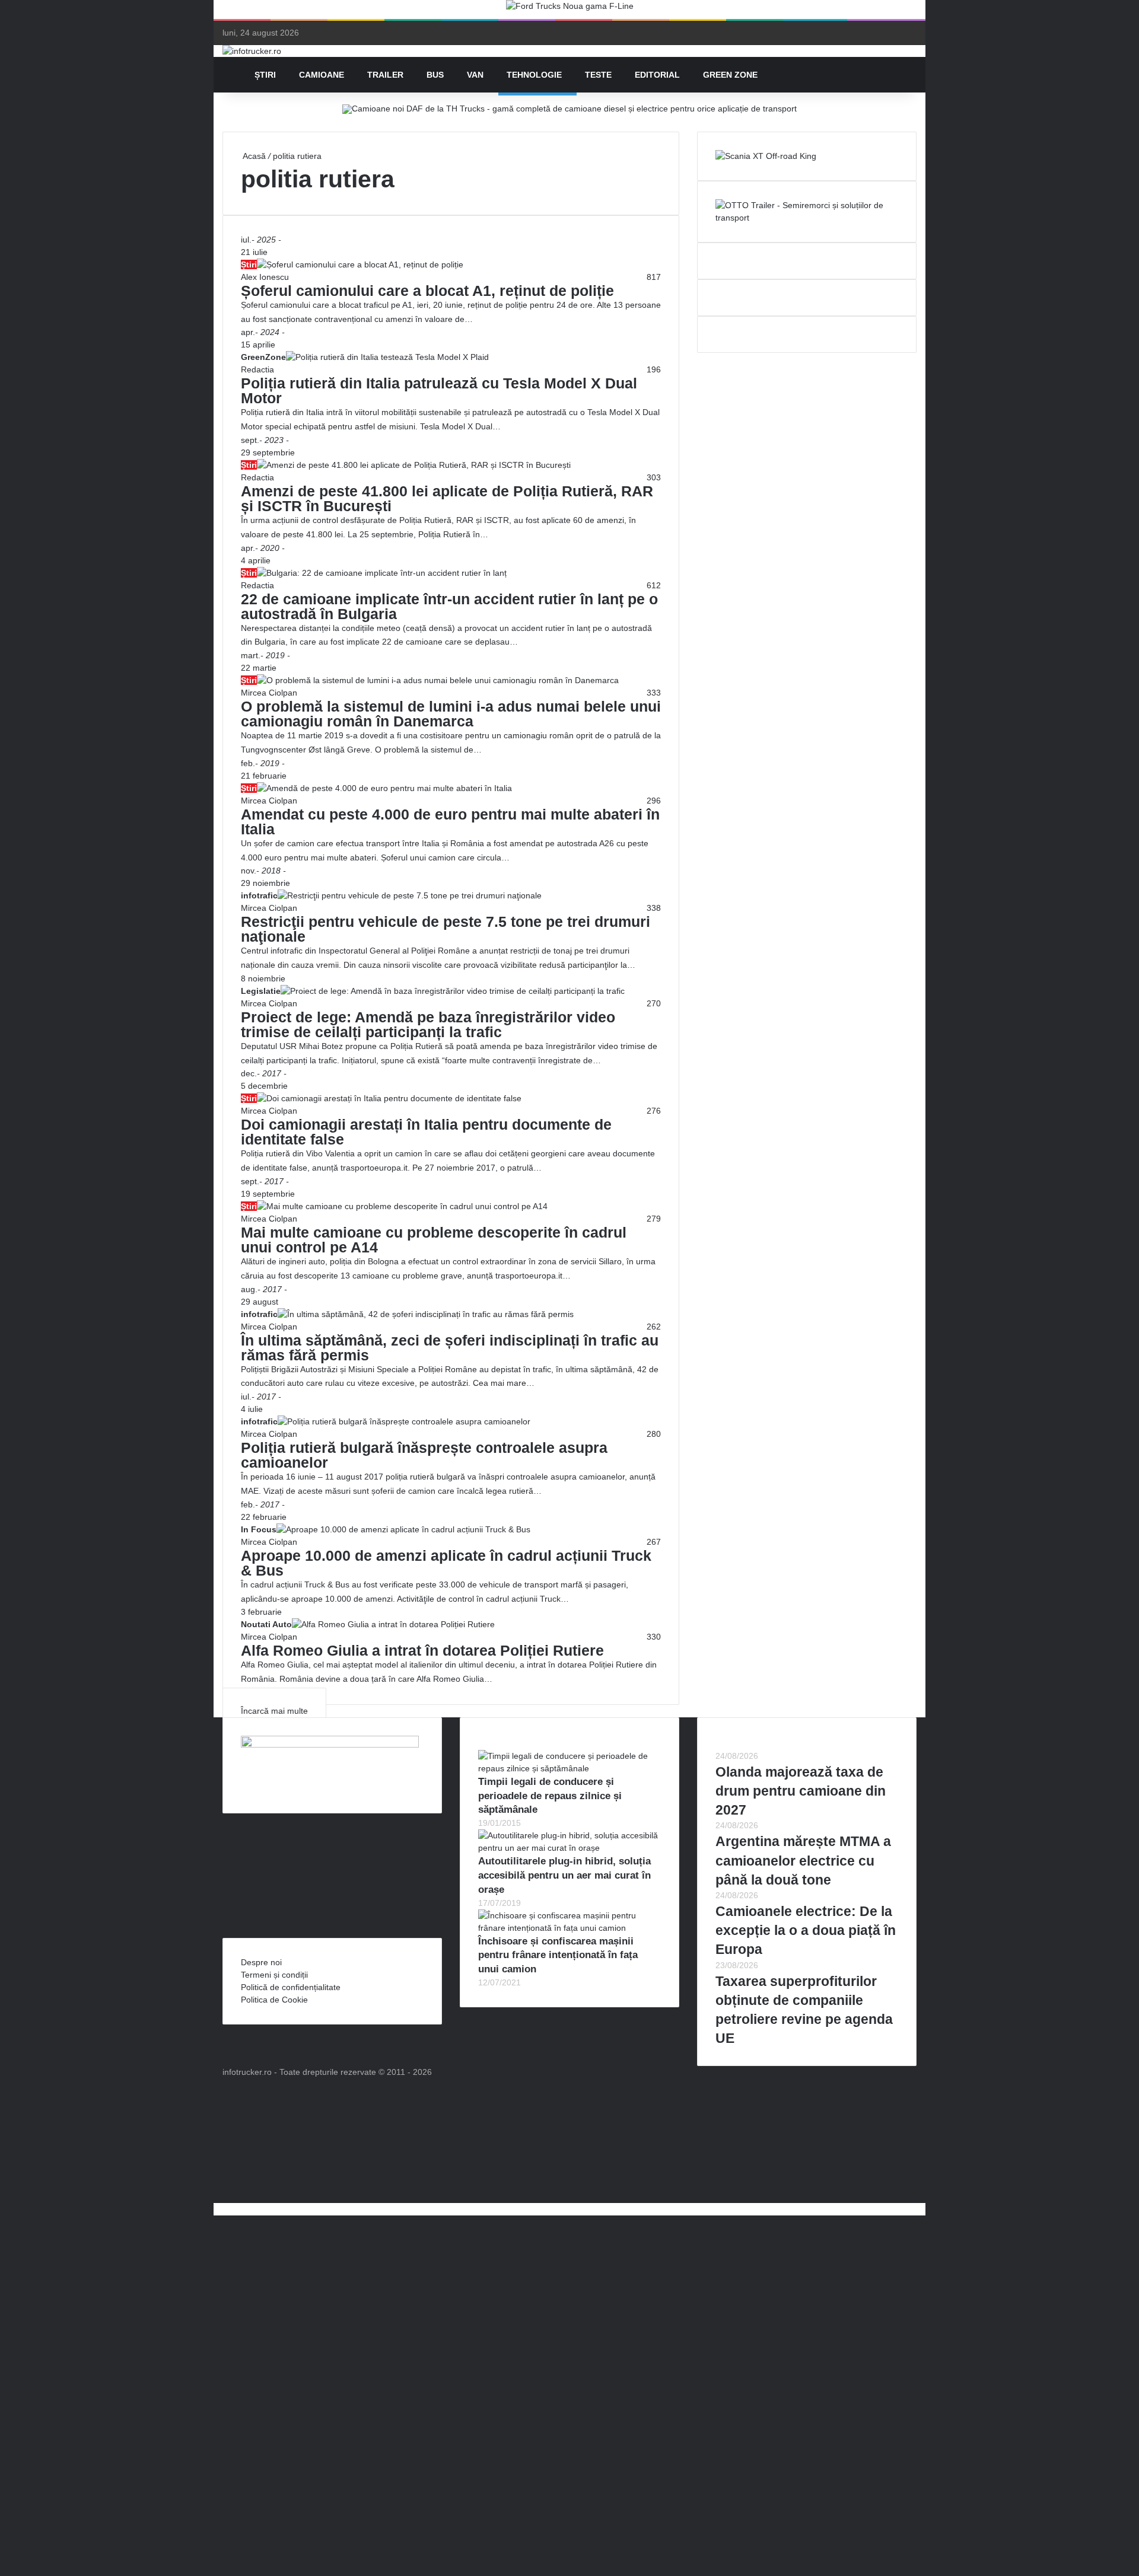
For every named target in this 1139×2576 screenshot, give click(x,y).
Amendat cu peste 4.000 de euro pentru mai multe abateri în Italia (450, 822)
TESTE (598, 75)
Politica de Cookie (274, 2000)
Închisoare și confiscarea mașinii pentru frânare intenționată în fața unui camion (558, 1955)
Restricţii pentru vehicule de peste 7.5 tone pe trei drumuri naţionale (446, 929)
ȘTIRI (265, 75)
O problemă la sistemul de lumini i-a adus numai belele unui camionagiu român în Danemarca (451, 714)
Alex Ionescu (265, 277)
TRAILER (385, 75)
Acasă (253, 156)
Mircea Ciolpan (269, 693)
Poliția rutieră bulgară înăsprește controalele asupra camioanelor (424, 1455)
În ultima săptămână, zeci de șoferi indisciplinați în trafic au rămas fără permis (450, 1348)
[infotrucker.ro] (252, 51)
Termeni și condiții (274, 1975)
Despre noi (261, 1962)
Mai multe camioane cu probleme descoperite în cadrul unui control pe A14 (434, 1240)
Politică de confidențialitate (291, 1987)
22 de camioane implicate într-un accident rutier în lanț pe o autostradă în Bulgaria (449, 606)
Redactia (257, 369)
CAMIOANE (322, 75)
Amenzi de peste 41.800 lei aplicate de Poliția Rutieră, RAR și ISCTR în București (447, 498)
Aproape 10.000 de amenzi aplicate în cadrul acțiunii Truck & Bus (446, 1563)
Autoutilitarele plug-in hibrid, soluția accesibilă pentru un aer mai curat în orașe (564, 1875)
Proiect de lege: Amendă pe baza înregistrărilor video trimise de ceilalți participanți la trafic (428, 1024)
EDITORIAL (657, 75)
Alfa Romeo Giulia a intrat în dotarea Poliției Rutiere (422, 1650)
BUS (435, 75)
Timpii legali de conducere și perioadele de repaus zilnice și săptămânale (550, 1796)
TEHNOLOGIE (534, 75)
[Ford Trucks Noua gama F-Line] (570, 9)
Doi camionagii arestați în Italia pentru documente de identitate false (426, 1132)
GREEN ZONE (730, 75)
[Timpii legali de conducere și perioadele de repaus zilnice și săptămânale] (569, 1768)
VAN (475, 75)
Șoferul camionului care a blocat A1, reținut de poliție (427, 291)
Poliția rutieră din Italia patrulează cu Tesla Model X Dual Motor (439, 390)
